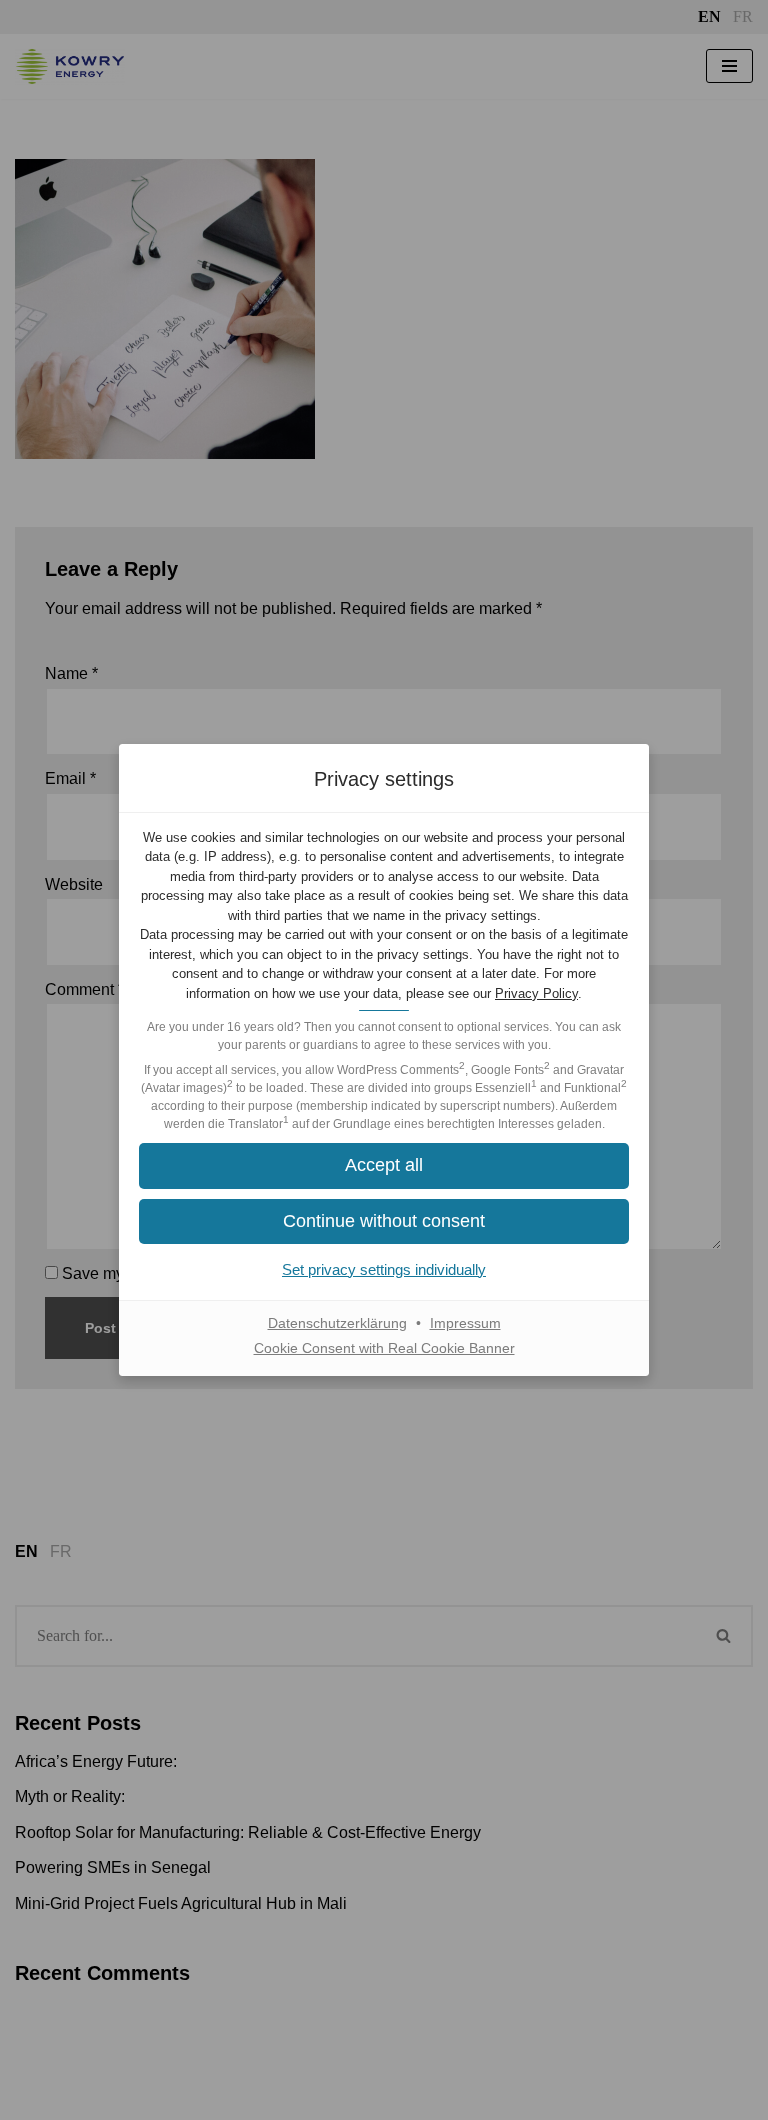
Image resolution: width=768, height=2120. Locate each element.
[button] (384, 1221)
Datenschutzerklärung (337, 1323)
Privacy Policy (536, 993)
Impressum (465, 1323)
